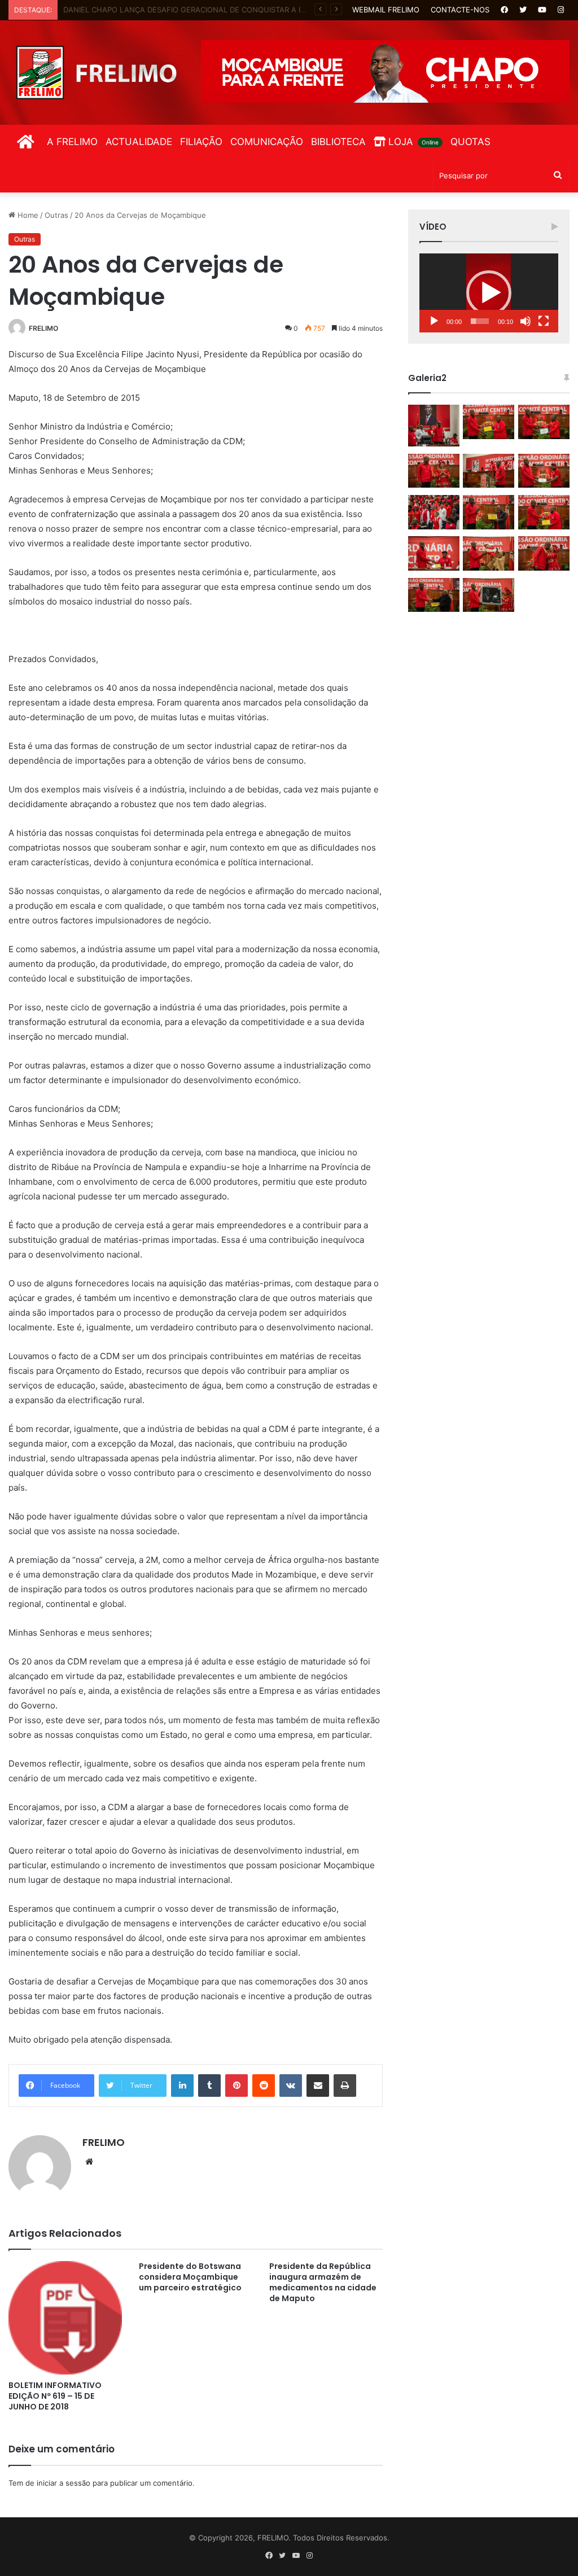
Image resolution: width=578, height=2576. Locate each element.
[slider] (480, 321)
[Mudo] (526, 321)
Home (27, 215)
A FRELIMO (72, 142)
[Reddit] (264, 2086)
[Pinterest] (237, 2086)
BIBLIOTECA (338, 142)
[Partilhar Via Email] (318, 2086)
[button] (489, 293)
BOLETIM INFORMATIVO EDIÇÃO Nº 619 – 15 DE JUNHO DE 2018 (55, 2396)
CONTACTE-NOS (460, 10)
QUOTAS (470, 142)
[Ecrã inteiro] (544, 321)
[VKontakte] (291, 2086)
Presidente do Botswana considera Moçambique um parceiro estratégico (190, 2277)
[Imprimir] (345, 2086)
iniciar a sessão (64, 2483)
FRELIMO (43, 328)
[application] (489, 293)
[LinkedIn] (182, 2086)
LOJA (412, 142)
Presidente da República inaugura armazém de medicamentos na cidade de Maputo (323, 2282)
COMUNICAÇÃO (267, 142)
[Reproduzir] (434, 321)
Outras (56, 215)
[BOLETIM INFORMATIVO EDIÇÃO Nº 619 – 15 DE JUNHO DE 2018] (65, 2318)
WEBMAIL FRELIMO (386, 10)
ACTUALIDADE (139, 142)
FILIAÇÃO (201, 142)
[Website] (89, 2162)
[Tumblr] (209, 2086)
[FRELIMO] (96, 73)
